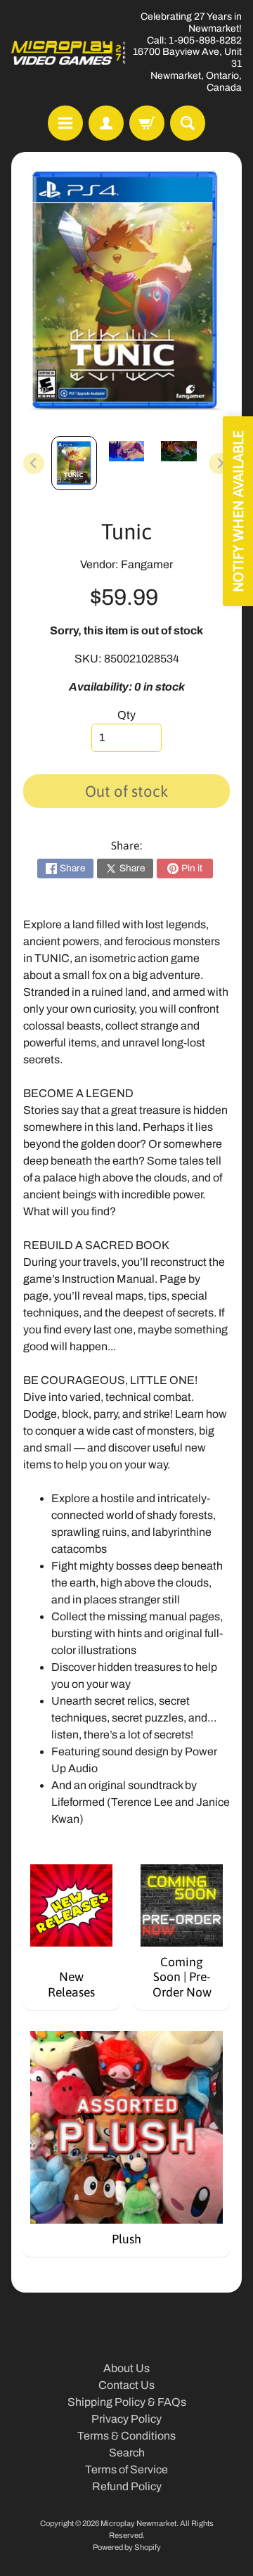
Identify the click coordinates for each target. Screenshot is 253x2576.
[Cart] (147, 123)
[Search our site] (188, 123)
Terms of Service (126, 2469)
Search (127, 2453)
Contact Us (126, 2385)
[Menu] (65, 123)
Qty (126, 715)
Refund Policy (127, 2486)
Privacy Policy (126, 2419)
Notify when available (238, 511)
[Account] (106, 123)
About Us (126, 2368)
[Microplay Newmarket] (69, 53)
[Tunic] (74, 463)
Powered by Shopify (127, 2547)
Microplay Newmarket (138, 2523)
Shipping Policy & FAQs (127, 2402)
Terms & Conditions (126, 2436)
